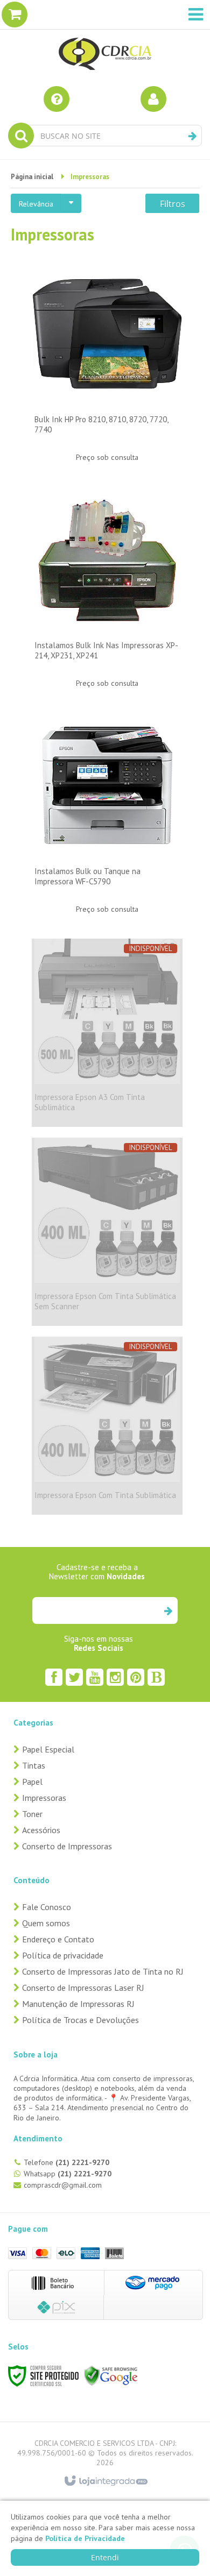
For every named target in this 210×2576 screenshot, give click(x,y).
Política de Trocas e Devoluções (80, 2020)
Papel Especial (48, 1749)
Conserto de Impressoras (67, 1846)
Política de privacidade (63, 1955)
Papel (32, 1782)
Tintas (34, 1765)
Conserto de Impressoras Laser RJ (83, 1988)
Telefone (66, 2162)
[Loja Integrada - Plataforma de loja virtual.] (105, 2481)
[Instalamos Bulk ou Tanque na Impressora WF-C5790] (107, 820)
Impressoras (44, 1798)
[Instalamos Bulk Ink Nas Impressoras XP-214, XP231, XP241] (107, 594)
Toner (32, 1814)
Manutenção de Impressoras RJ (78, 2004)
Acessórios (41, 1830)
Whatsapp (68, 2174)
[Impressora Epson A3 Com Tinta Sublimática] (107, 1033)
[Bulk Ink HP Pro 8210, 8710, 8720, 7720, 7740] (107, 368)
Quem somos (46, 1923)
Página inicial (32, 177)
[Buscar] (192, 136)
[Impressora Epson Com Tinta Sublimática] (107, 1426)
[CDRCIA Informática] (105, 38)
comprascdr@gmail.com (63, 2185)
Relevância (36, 204)
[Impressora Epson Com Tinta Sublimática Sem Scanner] (107, 1232)
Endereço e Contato (58, 1939)
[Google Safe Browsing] (111, 2375)
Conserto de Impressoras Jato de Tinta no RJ (103, 1971)
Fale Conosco (47, 1907)
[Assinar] (168, 1610)
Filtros (173, 204)
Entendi (105, 2557)
